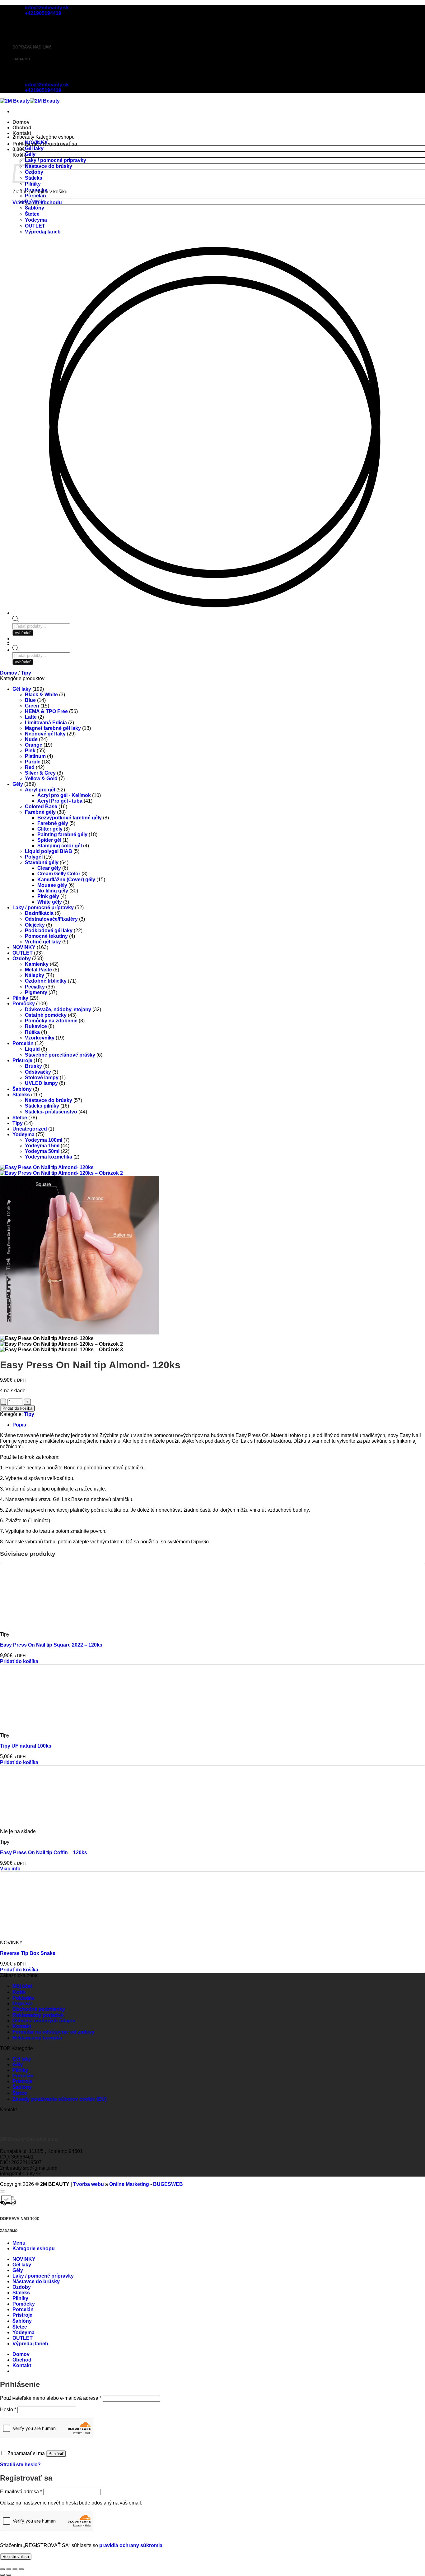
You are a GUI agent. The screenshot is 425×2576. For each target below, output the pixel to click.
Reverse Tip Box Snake (28, 1953)
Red (30, 767)
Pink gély (48, 896)
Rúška (32, 1032)
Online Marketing (129, 2184)
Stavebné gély (42, 862)
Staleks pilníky (42, 1106)
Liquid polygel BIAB (49, 851)
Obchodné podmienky (39, 2009)
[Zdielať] (15, 2569)
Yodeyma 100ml (44, 1140)
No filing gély (53, 891)
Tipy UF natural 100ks (26, 1746)
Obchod (22, 128)
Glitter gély (50, 829)
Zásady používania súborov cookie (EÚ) (60, 2099)
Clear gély (49, 868)
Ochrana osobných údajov (44, 2021)
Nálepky (35, 975)
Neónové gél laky (45, 734)
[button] (19, 149)
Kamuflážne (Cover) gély (66, 880)
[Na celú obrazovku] (9, 2569)
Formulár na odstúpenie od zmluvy (54, 2032)
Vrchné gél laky (43, 942)
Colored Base (41, 806)
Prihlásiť (56, 2454)
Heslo (8, 2410)
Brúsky (33, 1066)
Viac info (10, 1869)
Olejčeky (35, 925)
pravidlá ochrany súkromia (131, 2545)
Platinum (35, 756)
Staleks (21, 1095)
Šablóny (35, 208)
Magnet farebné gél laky (53, 728)
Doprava (23, 2004)
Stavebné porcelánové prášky (60, 1055)
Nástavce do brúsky (49, 166)
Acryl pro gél (40, 790)
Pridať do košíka (17, 1408)
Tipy (26, 673)
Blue (30, 700)
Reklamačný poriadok (38, 2015)
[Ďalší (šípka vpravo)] (9, 2575)
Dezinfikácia (39, 913)
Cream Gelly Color (59, 874)
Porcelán (35, 196)
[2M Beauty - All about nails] (30, 101)
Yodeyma (36, 220)
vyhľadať (23, 662)
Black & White (41, 695)
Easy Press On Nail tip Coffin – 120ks (44, 1853)
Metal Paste (38, 970)
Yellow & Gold (41, 779)
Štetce (32, 214)
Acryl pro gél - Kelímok (64, 795)
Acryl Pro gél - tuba (60, 801)
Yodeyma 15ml (42, 1146)
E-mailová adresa (21, 2492)
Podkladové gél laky (49, 931)
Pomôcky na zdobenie (51, 1021)
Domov (21, 122)
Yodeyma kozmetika (49, 1157)
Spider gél (49, 840)
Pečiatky (35, 987)
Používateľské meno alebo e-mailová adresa (51, 2398)
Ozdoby (22, 959)
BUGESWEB (168, 2184)
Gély (30, 154)
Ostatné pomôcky (46, 1015)
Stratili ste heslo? (20, 2465)
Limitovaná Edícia (46, 723)
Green (32, 706)
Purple (33, 762)
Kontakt (22, 133)
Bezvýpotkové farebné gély (70, 818)
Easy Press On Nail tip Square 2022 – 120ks (51, 1645)
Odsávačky (38, 1072)
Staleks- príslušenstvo (51, 1112)
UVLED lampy (41, 1083)
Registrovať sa (16, 2557)
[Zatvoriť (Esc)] (21, 2569)
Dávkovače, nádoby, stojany (58, 1009)
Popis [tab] (19, 1425)
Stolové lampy (42, 1078)
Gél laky (34, 148)
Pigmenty (36, 992)
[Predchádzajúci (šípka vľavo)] (2, 2575)
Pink (30, 751)
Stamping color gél (60, 846)
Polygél (34, 857)
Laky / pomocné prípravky (56, 160)
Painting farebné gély (62, 834)
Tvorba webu (89, 2184)
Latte (31, 717)
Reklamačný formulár (37, 2038)
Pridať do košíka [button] (19, 1661)
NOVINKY (36, 143)
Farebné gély (40, 812)
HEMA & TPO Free (46, 711)
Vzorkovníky (40, 1038)
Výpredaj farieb (43, 232)
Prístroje (35, 202)
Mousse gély (52, 885)
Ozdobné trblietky (46, 981)
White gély (50, 902)
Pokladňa (23, 1998)
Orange (34, 745)
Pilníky (33, 184)
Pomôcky (36, 190)
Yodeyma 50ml (42, 1151)
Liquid (32, 1049)
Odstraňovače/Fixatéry (51, 919)
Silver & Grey (40, 773)
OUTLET (35, 226)
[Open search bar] (16, 649)
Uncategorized (30, 1129)
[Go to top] (2, 2191)
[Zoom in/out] (2, 2569)
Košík (19, 1992)
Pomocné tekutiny (46, 936)
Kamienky (37, 964)
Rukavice (36, 1026)
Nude (31, 739)
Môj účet (22, 1986)
